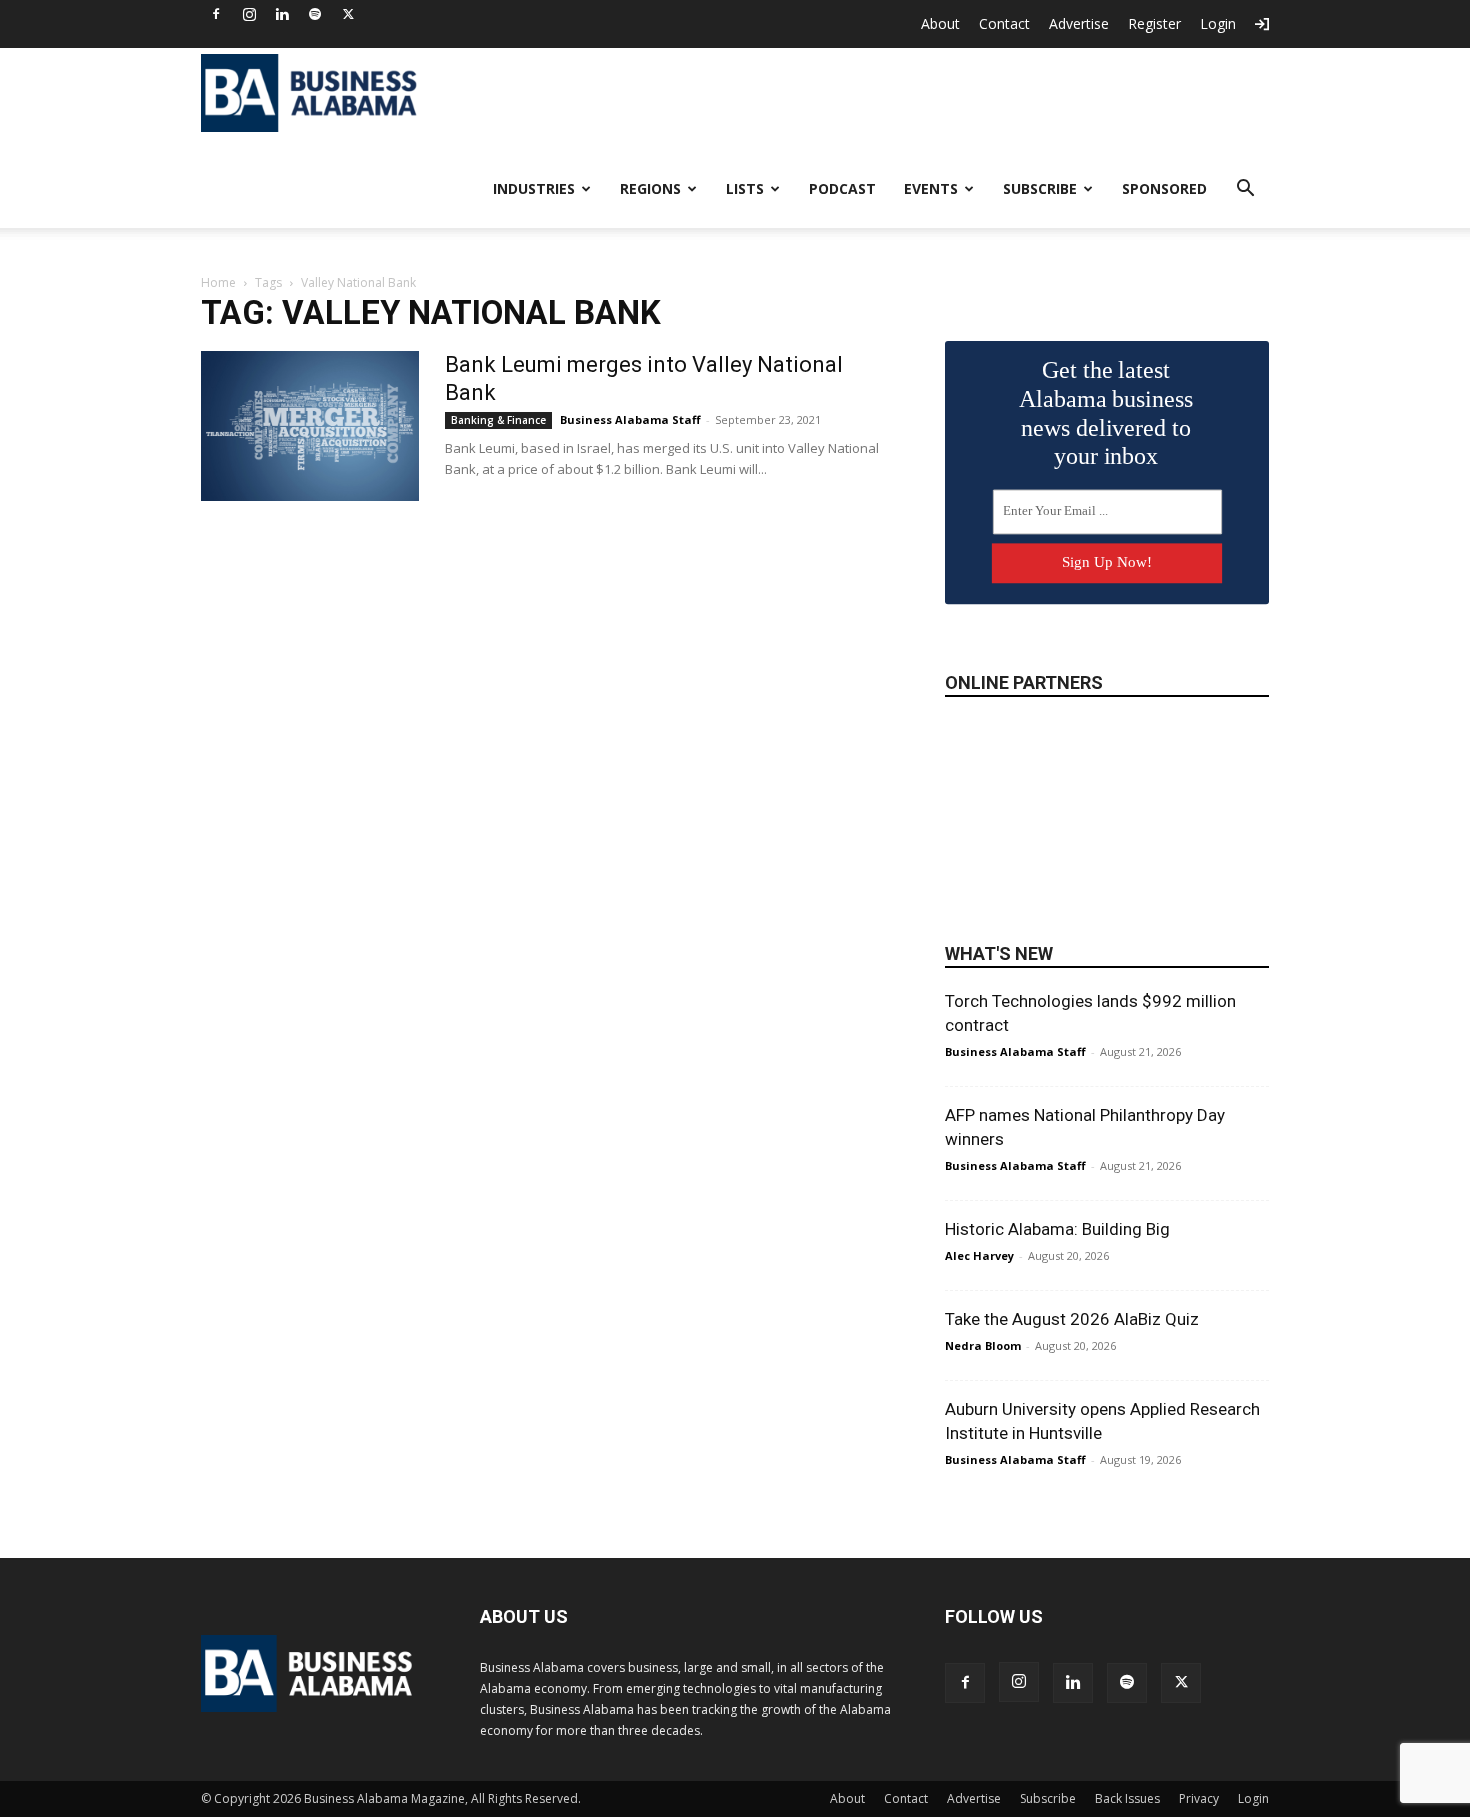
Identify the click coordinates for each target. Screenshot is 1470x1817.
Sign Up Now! (1107, 562)
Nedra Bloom (983, 1345)
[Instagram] (249, 14)
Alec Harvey (979, 1255)
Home (218, 282)
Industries (534, 188)
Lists (745, 188)
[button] (1245, 190)
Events (931, 188)
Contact (1004, 23)
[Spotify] (315, 14)
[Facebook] (216, 14)
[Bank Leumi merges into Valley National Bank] (310, 426)
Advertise (1079, 23)
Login (1218, 23)
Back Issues (1127, 1798)
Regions (650, 188)
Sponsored (1164, 188)
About (940, 23)
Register (1154, 23)
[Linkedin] (282, 14)
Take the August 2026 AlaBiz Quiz (1072, 1319)
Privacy (1199, 1798)
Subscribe (1040, 188)
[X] (348, 14)
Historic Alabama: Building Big (1057, 1229)
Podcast (842, 188)
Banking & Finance (498, 420)
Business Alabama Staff (630, 419)
